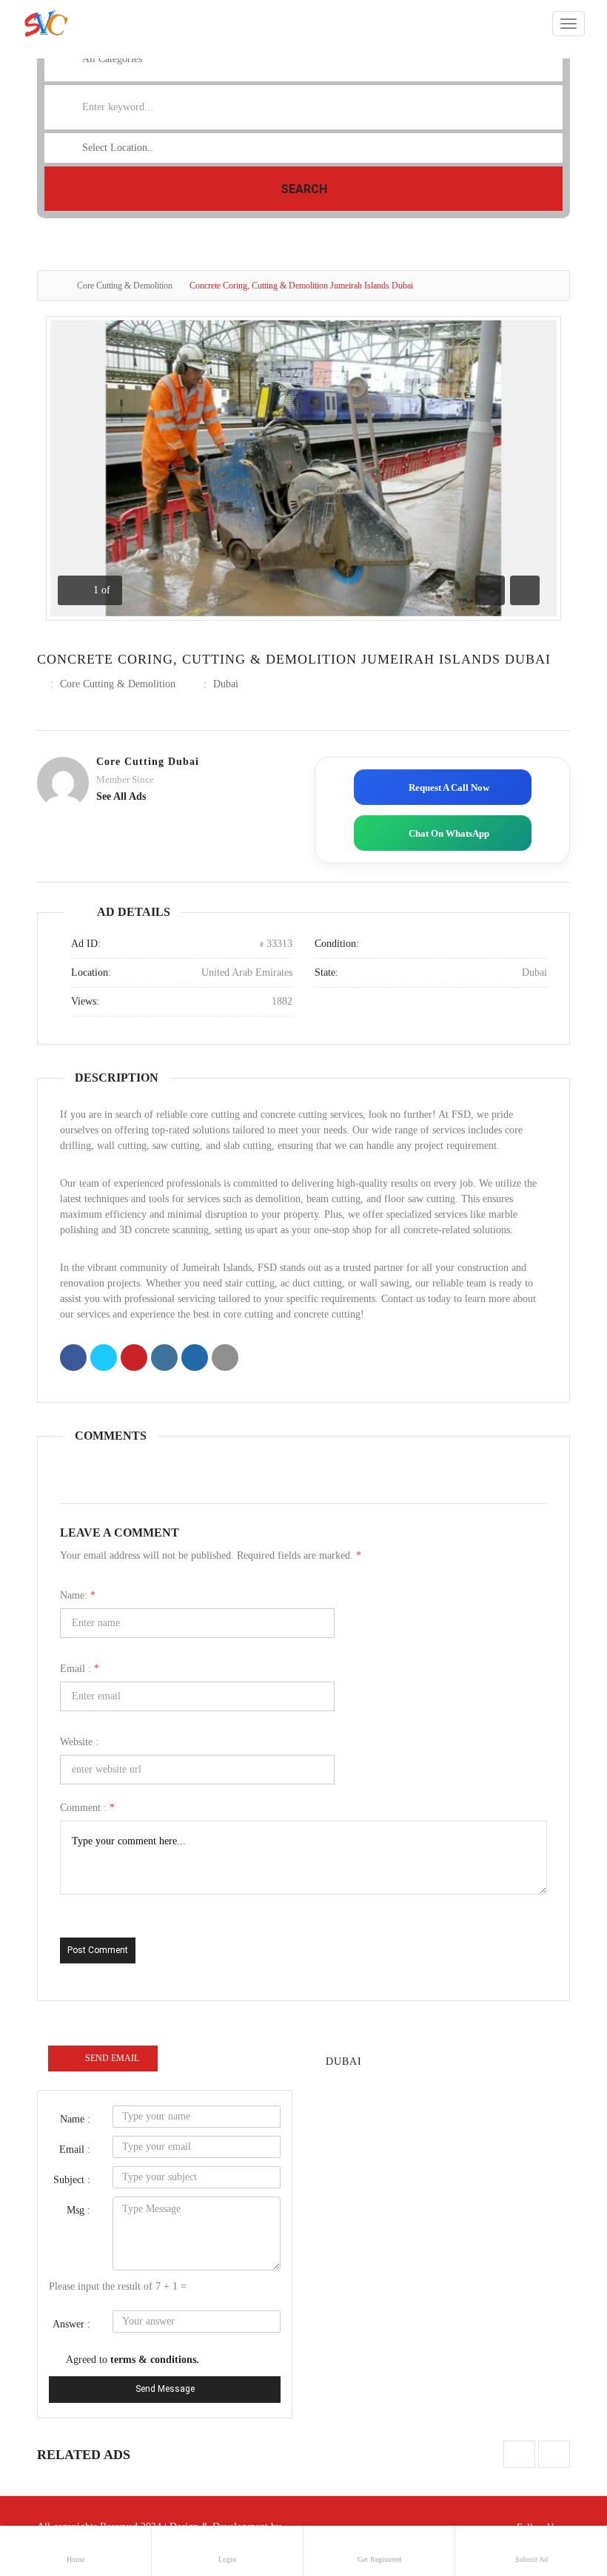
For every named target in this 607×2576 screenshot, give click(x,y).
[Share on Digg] (195, 1359)
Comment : (87, 1808)
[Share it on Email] (225, 1359)
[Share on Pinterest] (134, 1359)
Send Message (165, 2389)
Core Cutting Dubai (148, 762)
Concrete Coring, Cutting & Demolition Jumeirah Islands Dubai (294, 659)
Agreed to (133, 2360)
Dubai (226, 684)
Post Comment (98, 1950)
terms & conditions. (155, 2360)
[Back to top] (559, 2484)
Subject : (72, 2180)
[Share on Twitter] (104, 1359)
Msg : (78, 2210)
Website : (79, 1742)
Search (304, 189)
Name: (78, 1595)
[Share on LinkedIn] (164, 1359)
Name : (75, 2119)
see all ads (121, 796)
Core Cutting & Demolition (125, 286)
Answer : (71, 2324)
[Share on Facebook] (73, 1359)
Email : (80, 1669)
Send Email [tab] (112, 2058)
